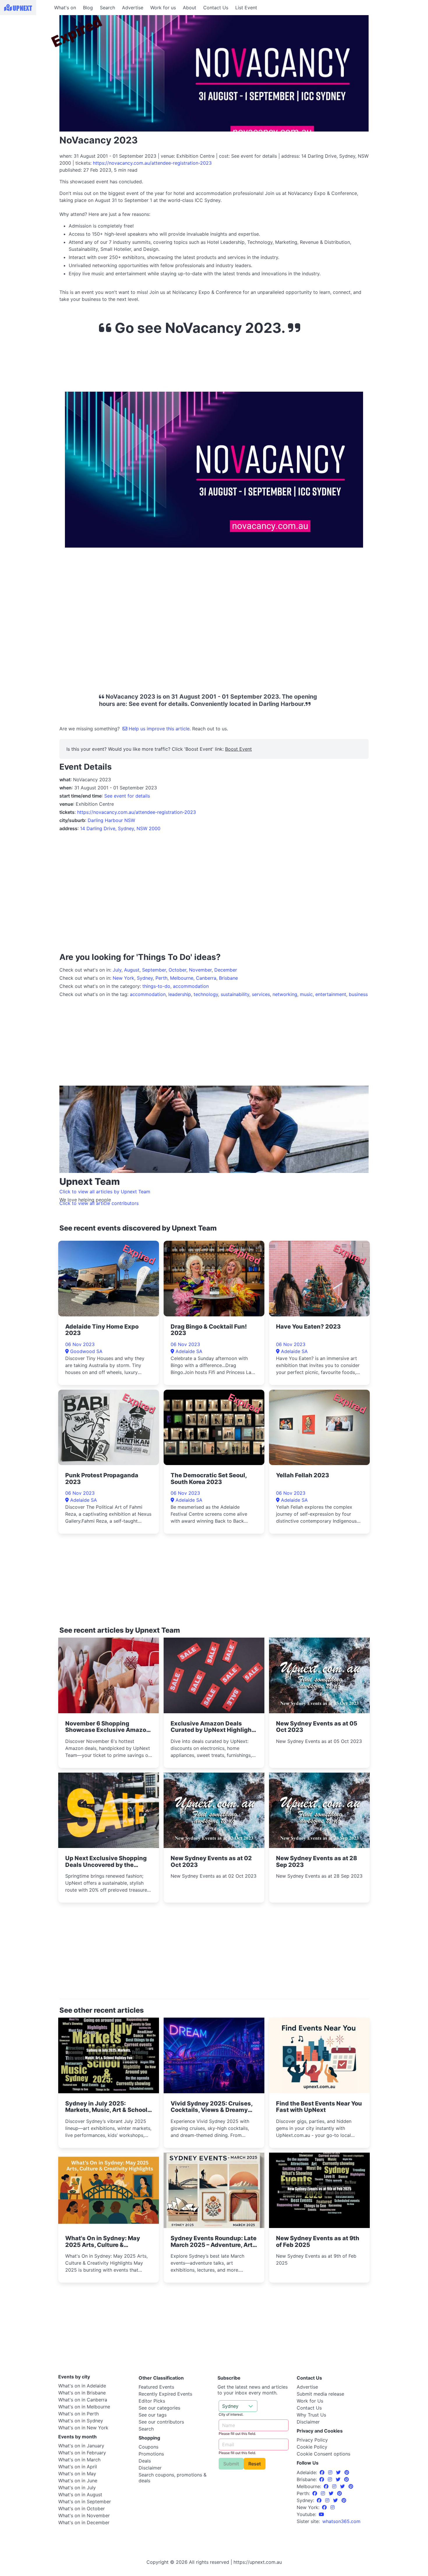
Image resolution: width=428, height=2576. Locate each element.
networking (285, 994)
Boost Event (238, 749)
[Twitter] (339, 2472)
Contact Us (216, 8)
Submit (231, 2464)
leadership (180, 994)
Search (107, 8)
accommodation (191, 986)
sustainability (235, 994)
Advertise (133, 8)
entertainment (331, 994)
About (190, 8)
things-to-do (156, 986)
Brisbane (228, 978)
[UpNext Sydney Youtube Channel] (321, 2514)
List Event (246, 8)
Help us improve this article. (160, 729)
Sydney (145, 978)
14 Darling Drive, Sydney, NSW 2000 (120, 828)
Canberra (206, 978)
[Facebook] (323, 2472)
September (154, 970)
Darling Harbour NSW (111, 820)
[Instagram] (331, 2472)
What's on (65, 8)
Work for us (163, 8)
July (117, 970)
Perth (161, 978)
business (358, 994)
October (177, 970)
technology (206, 994)
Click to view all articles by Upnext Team (105, 1192)
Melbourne (182, 978)
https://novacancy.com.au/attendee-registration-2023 (152, 163)
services (261, 994)
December (226, 970)
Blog (88, 8)
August (132, 970)
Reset (255, 2464)
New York (123, 978)
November (200, 970)
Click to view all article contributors (99, 1203)
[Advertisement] (26, 52)
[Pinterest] (347, 2472)
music (306, 994)
